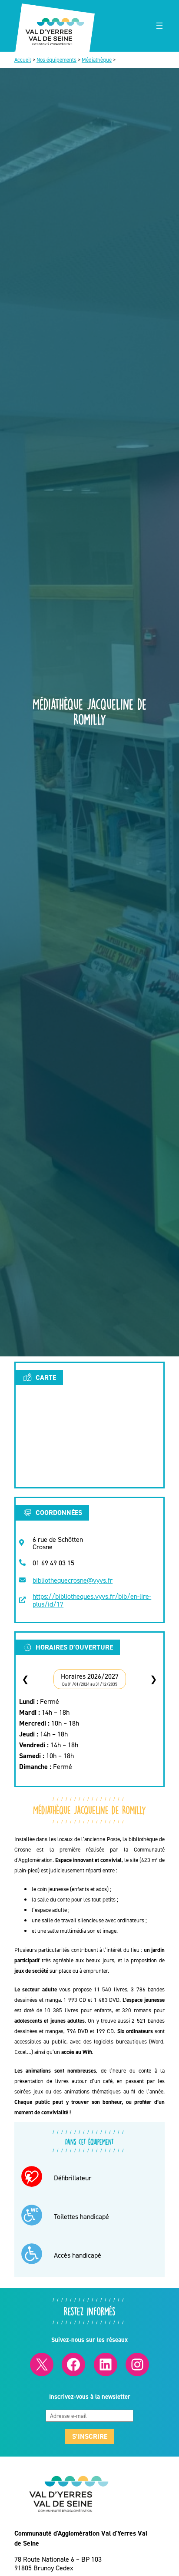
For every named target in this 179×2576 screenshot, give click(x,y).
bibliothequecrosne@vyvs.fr (73, 1580)
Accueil (23, 60)
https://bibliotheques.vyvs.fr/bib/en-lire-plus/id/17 (92, 1600)
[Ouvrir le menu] (159, 26)
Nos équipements (56, 60)
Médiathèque (97, 60)
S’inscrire (90, 2436)
